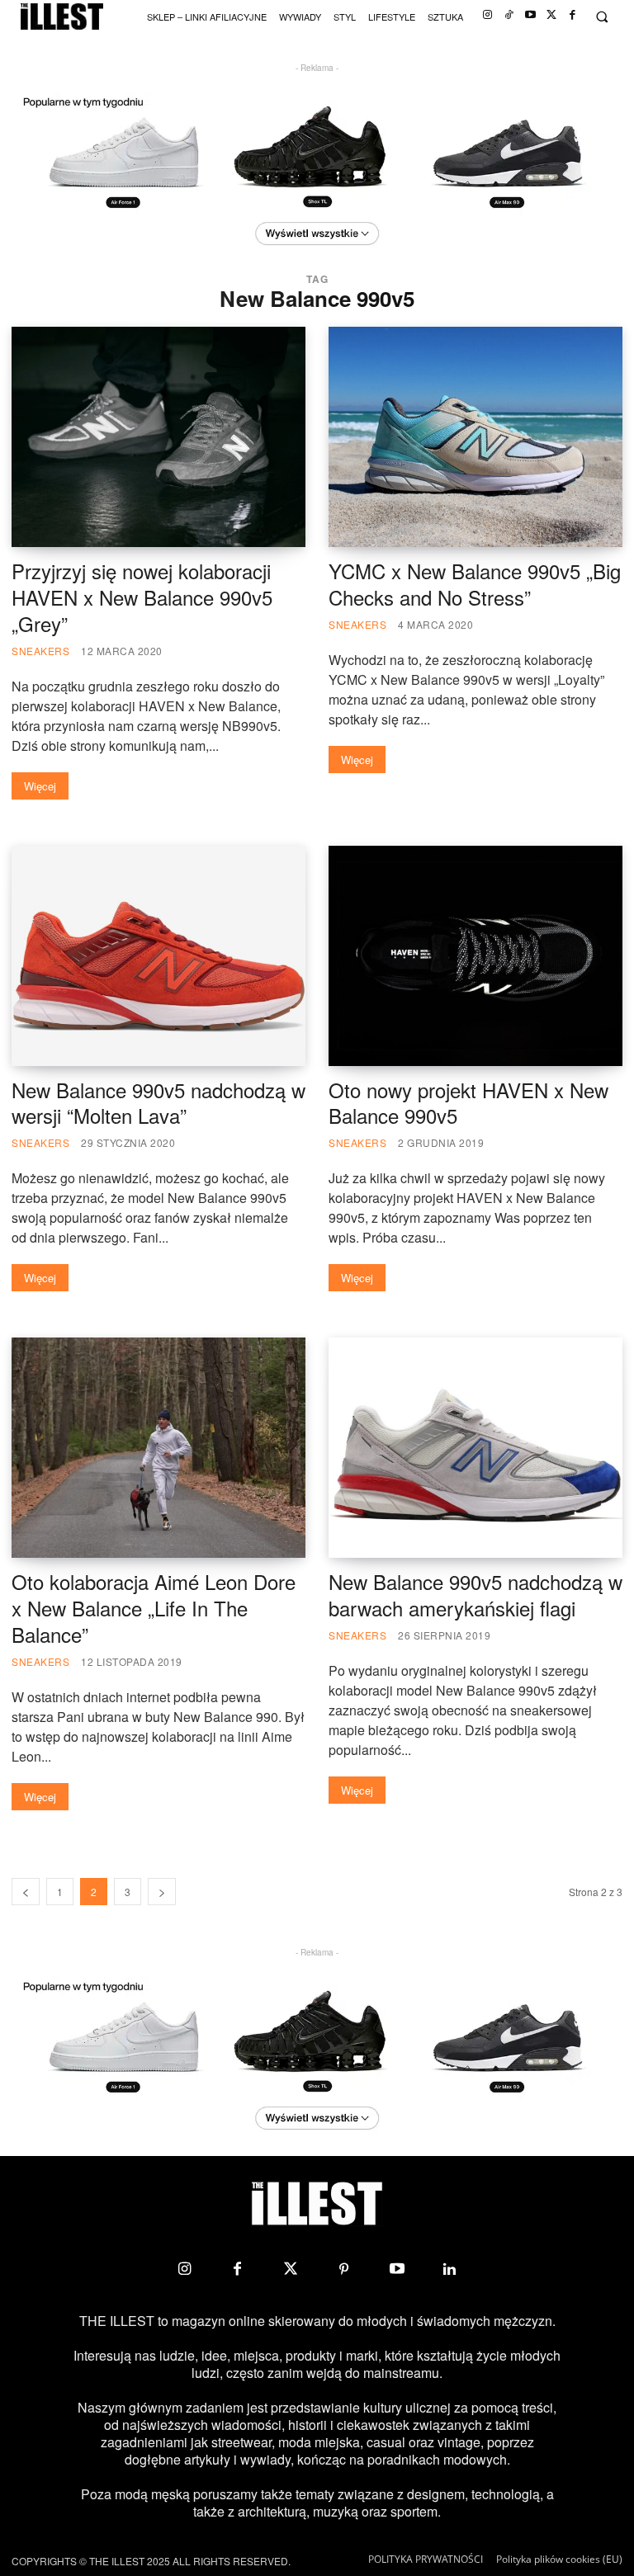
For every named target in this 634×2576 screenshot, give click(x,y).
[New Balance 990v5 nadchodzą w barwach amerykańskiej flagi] (475, 1448)
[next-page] (162, 1892)
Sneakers (40, 651)
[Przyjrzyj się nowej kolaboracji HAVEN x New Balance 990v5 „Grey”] (158, 437)
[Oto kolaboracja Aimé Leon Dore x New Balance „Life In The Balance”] (158, 1448)
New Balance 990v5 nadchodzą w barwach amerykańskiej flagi (475, 1595)
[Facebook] (572, 15)
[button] (601, 17)
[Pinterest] (343, 2269)
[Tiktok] (509, 15)
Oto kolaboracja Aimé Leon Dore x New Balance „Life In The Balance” (154, 1608)
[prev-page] (26, 1892)
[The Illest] (62, 17)
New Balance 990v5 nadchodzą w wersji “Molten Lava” (158, 1103)
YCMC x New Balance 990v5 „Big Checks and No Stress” (475, 584)
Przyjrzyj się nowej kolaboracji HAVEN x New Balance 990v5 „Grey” (142, 597)
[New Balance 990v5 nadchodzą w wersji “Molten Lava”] (158, 956)
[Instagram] (487, 15)
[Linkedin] (450, 2269)
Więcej (40, 786)
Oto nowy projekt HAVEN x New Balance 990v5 (468, 1103)
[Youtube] (530, 15)
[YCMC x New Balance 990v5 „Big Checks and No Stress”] (475, 437)
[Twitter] (552, 15)
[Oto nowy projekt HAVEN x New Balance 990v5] (475, 956)
